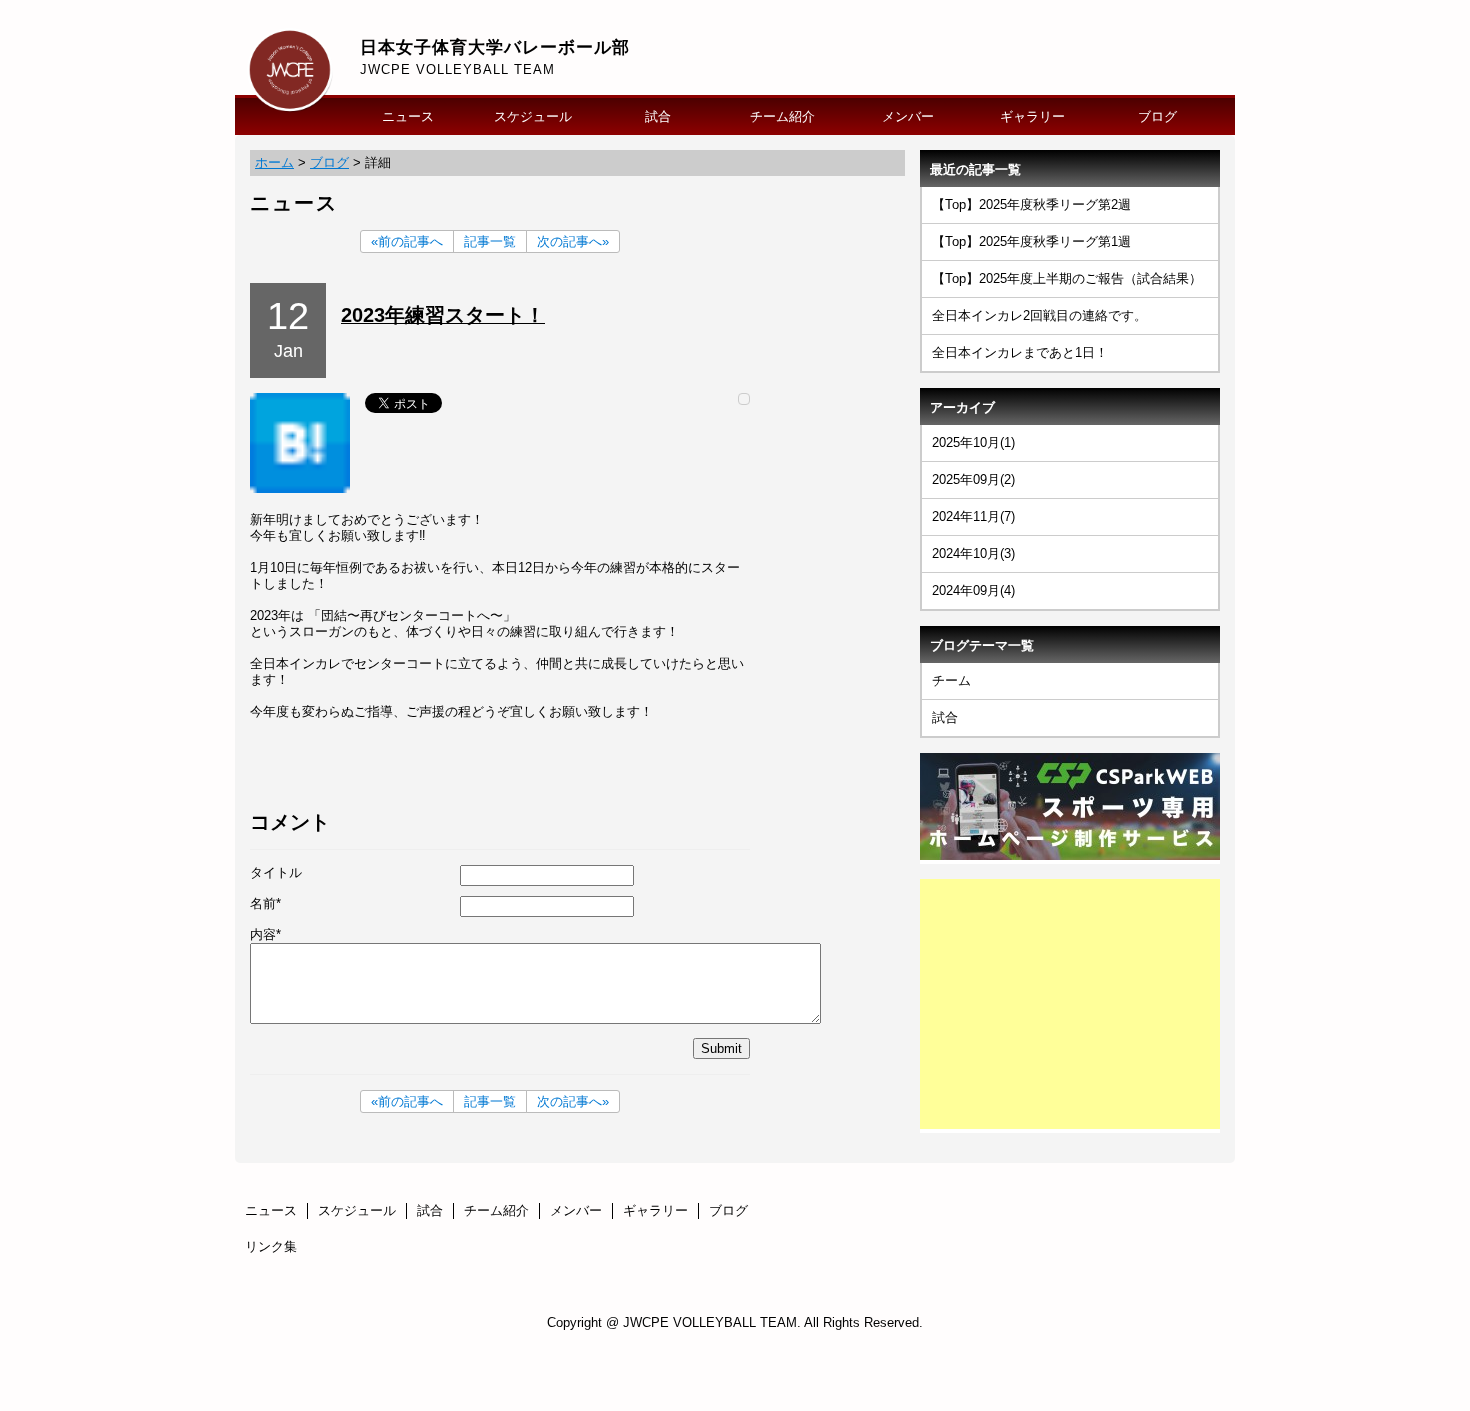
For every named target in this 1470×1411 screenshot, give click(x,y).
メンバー (908, 116)
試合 (658, 116)
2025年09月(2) (973, 479)
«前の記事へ (407, 241)
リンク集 (271, 1246)
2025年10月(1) (973, 442)
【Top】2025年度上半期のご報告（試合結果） (1067, 278)
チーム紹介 (782, 116)
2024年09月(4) (973, 590)
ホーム (274, 162)
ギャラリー (1032, 116)
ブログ (1157, 116)
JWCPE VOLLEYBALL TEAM (457, 69)
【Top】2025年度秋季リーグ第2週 (1031, 204)
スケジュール (533, 116)
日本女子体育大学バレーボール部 (495, 47)
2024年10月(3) (973, 553)
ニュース (408, 116)
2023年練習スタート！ (443, 315)
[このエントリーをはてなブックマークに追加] (300, 488)
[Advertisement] (1070, 1004)
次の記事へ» (573, 241)
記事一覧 (490, 241)
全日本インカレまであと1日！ (1020, 352)
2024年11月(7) (973, 516)
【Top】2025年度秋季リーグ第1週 (1031, 241)
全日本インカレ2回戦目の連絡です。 (1039, 315)
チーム (951, 680)
